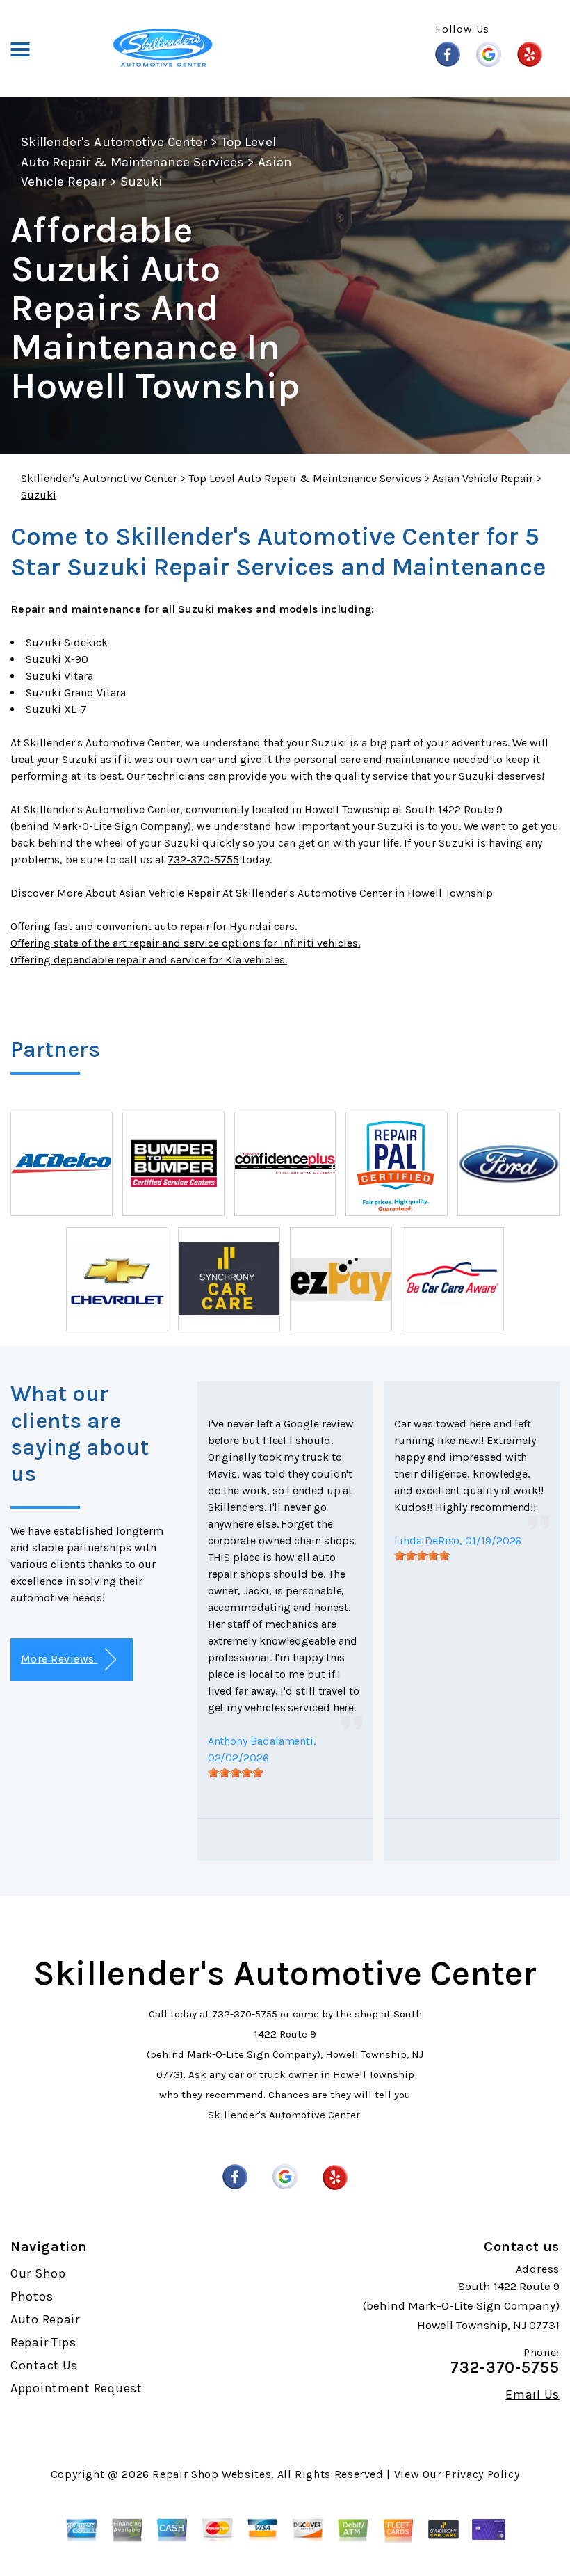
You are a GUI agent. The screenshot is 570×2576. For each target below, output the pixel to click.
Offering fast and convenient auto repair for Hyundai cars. (154, 926)
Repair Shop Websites (212, 2474)
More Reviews (59, 1659)
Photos (32, 2296)
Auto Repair (45, 2319)
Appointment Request (76, 2388)
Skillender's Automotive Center (114, 142)
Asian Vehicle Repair (483, 478)
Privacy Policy (482, 2474)
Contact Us (44, 2365)
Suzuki (141, 182)
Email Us (532, 2394)
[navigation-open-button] (20, 48)
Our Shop (38, 2273)
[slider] (236, 1773)
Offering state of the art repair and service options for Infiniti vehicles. (185, 943)
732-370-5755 (203, 859)
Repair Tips (43, 2342)
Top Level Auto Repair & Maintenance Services (305, 478)
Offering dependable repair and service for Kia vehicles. (149, 960)
